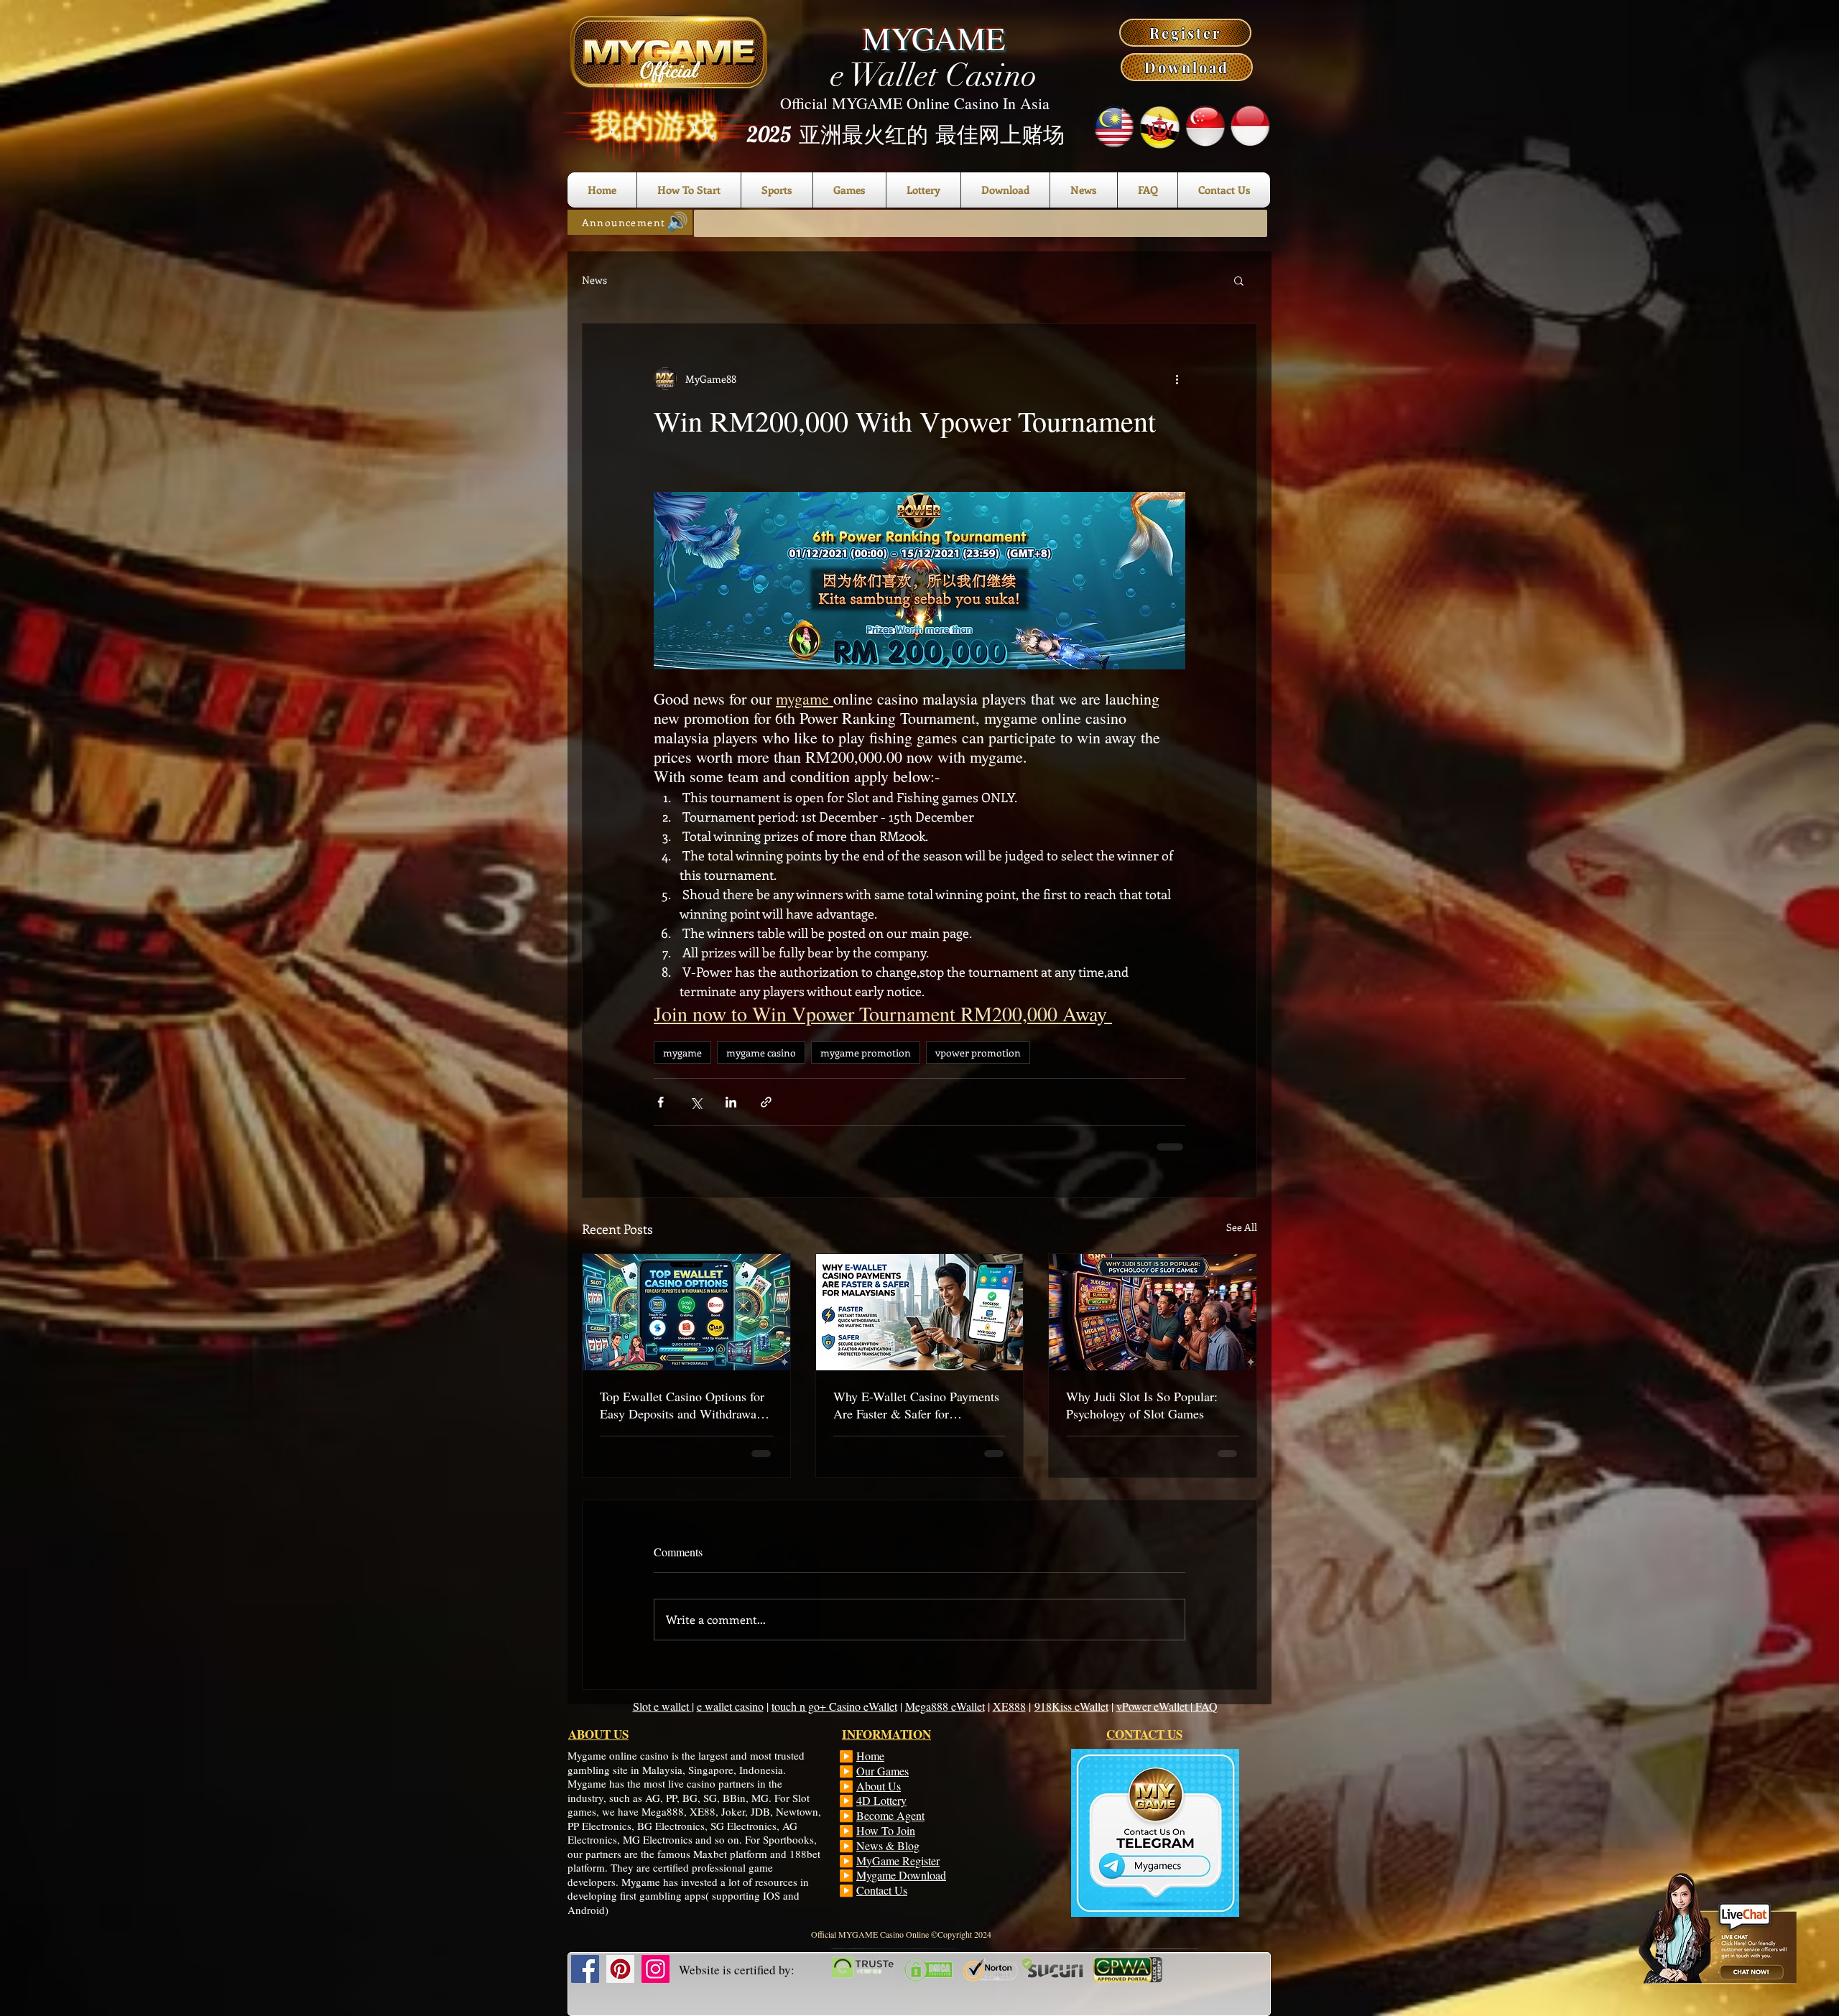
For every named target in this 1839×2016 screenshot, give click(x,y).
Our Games (883, 1771)
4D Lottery (881, 1800)
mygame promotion (866, 1053)
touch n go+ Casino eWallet (834, 1706)
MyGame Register (898, 1861)
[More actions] (1177, 378)
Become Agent (890, 1815)
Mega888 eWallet (945, 1706)
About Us (879, 1786)
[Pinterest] (620, 1969)
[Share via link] (766, 1102)
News (594, 280)
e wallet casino (730, 1706)
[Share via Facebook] (661, 1102)
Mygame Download (901, 1875)
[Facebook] (585, 1969)
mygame (682, 1053)
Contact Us (882, 1890)
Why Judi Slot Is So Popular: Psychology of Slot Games (1142, 1405)
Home (870, 1756)
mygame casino (761, 1053)
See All (1242, 1227)
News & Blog (888, 1845)
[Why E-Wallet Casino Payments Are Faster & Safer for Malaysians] (920, 1312)
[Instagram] (656, 1969)
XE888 (1009, 1706)
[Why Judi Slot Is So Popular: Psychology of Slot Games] (1153, 1312)
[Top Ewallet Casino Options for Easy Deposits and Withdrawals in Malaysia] (686, 1312)
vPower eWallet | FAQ (1167, 1706)
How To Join (886, 1830)
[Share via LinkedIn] (731, 1102)
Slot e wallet (662, 1706)
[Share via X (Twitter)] (696, 1102)
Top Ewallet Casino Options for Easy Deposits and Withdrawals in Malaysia (682, 1405)
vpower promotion (978, 1053)
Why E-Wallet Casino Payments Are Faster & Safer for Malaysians (916, 1405)
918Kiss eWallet (1071, 1706)
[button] (1239, 280)
